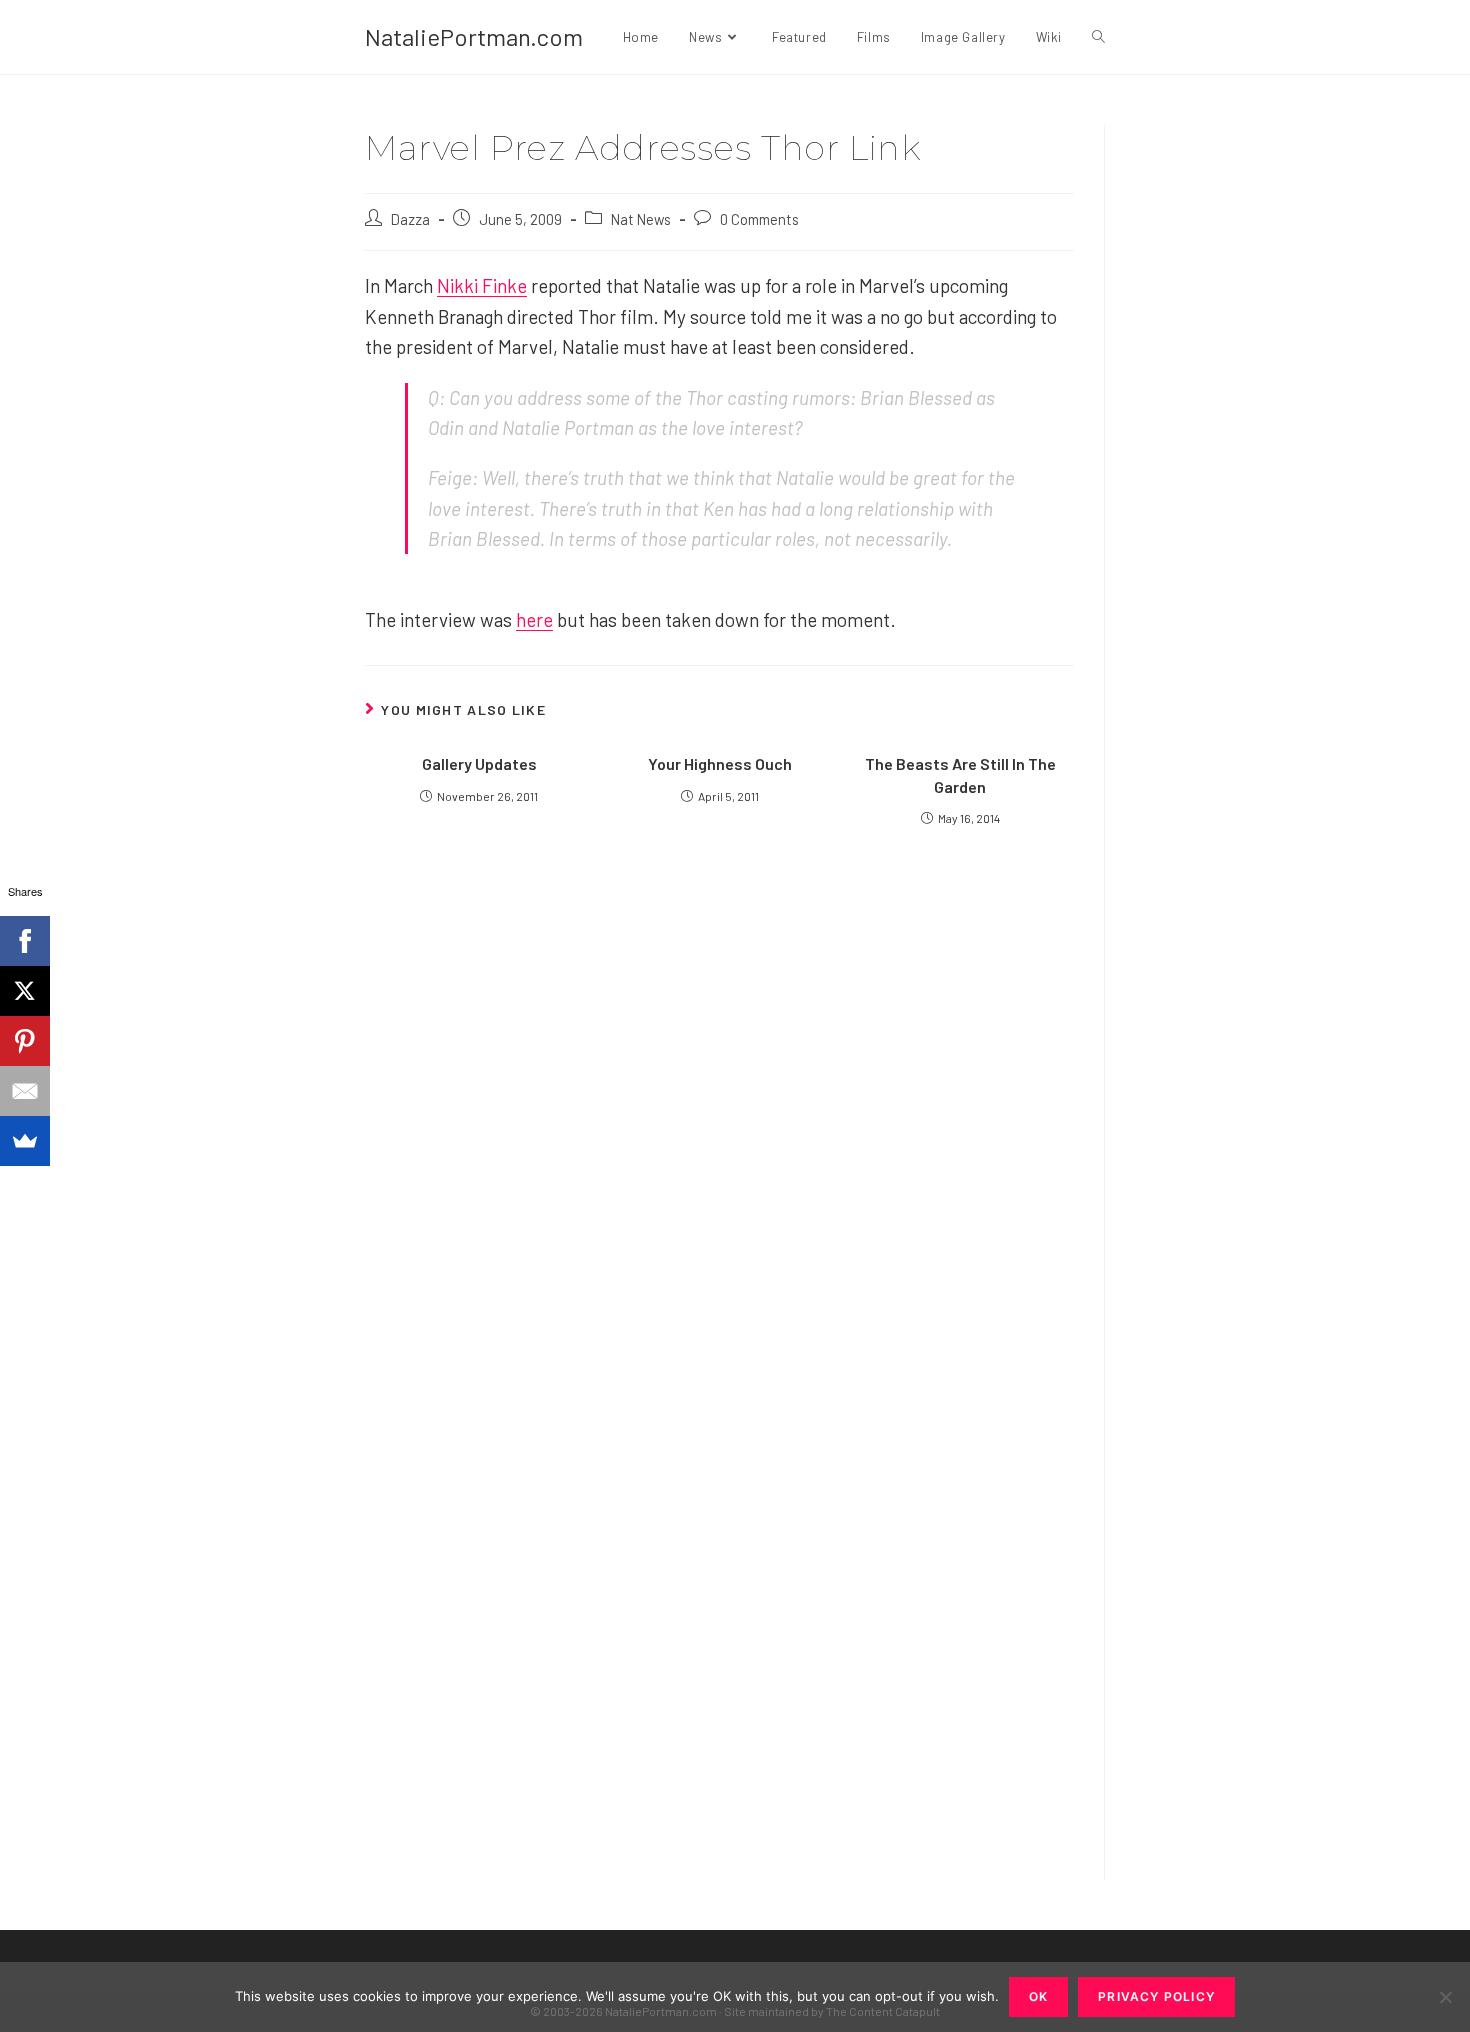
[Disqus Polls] (720, 1091)
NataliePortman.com (474, 36)
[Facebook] (25, 941)
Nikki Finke (482, 285)
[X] (25, 991)
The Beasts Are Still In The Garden (960, 774)
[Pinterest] (25, 1041)
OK (1038, 1996)
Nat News (641, 219)
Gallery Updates (479, 763)
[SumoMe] (25, 1141)
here (534, 619)
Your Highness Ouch (720, 763)
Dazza (410, 219)
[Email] (25, 1091)
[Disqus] (719, 1591)
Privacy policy (1156, 1996)
